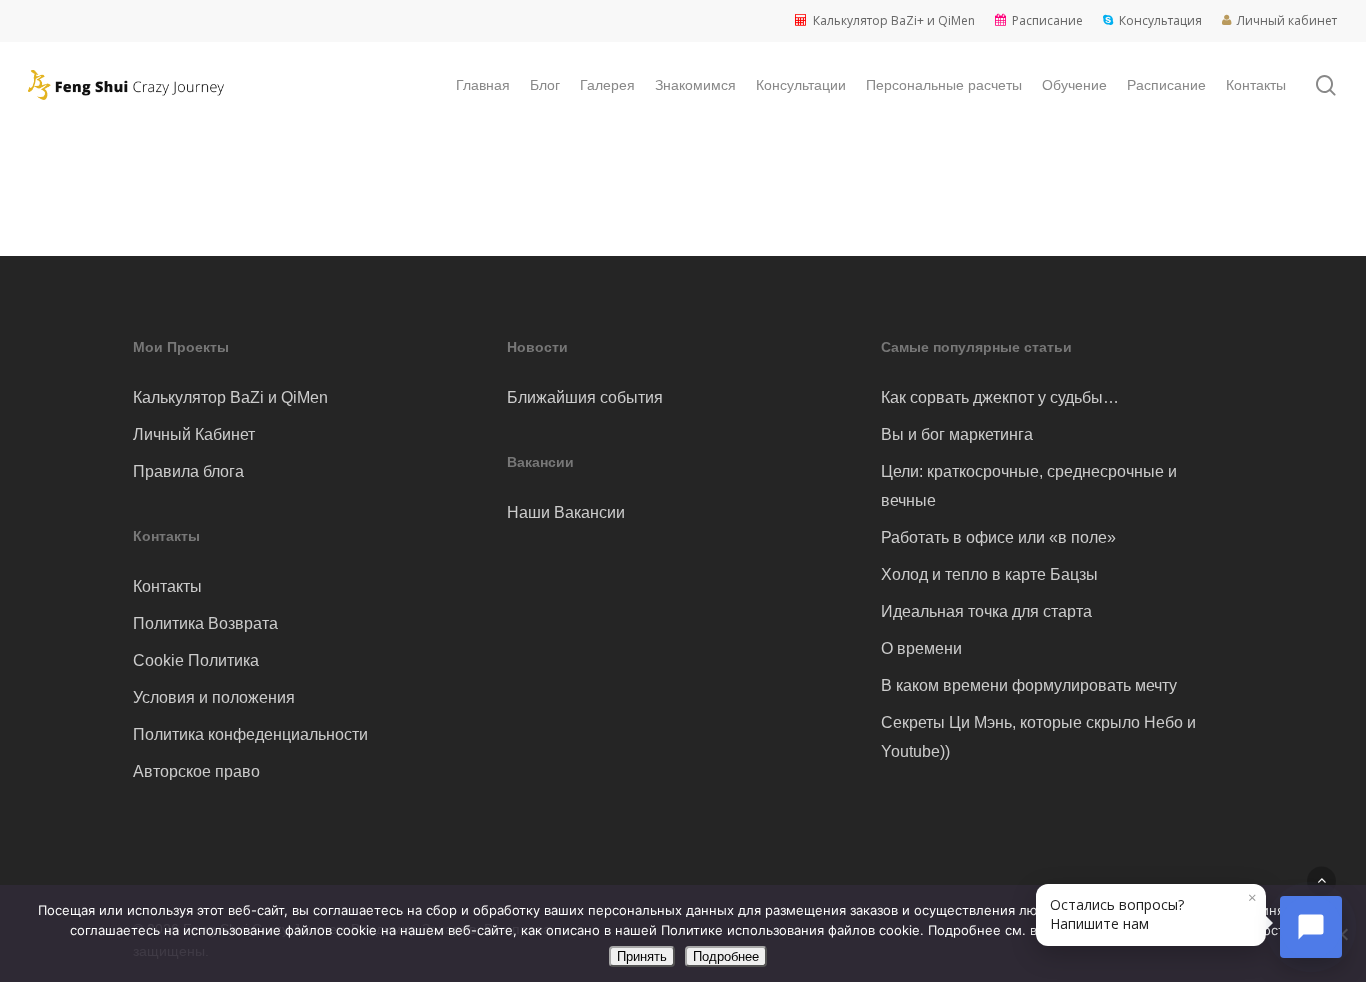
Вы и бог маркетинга (957, 434)
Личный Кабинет (194, 434)
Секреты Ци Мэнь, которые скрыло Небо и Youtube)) (1038, 737)
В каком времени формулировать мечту (1029, 685)
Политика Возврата (205, 623)
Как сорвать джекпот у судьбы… (1000, 397)
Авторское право (196, 771)
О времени (921, 648)
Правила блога (188, 471)
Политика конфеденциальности (250, 734)
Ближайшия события (585, 397)
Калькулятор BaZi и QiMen (230, 397)
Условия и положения (214, 697)
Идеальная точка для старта (986, 611)
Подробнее (726, 956)
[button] (1321, 880)
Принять (642, 956)
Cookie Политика (196, 660)
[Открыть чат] (1311, 927)
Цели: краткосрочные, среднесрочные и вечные (1029, 486)
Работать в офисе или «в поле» (998, 537)
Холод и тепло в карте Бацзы (989, 574)
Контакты (167, 586)
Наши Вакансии (566, 512)
